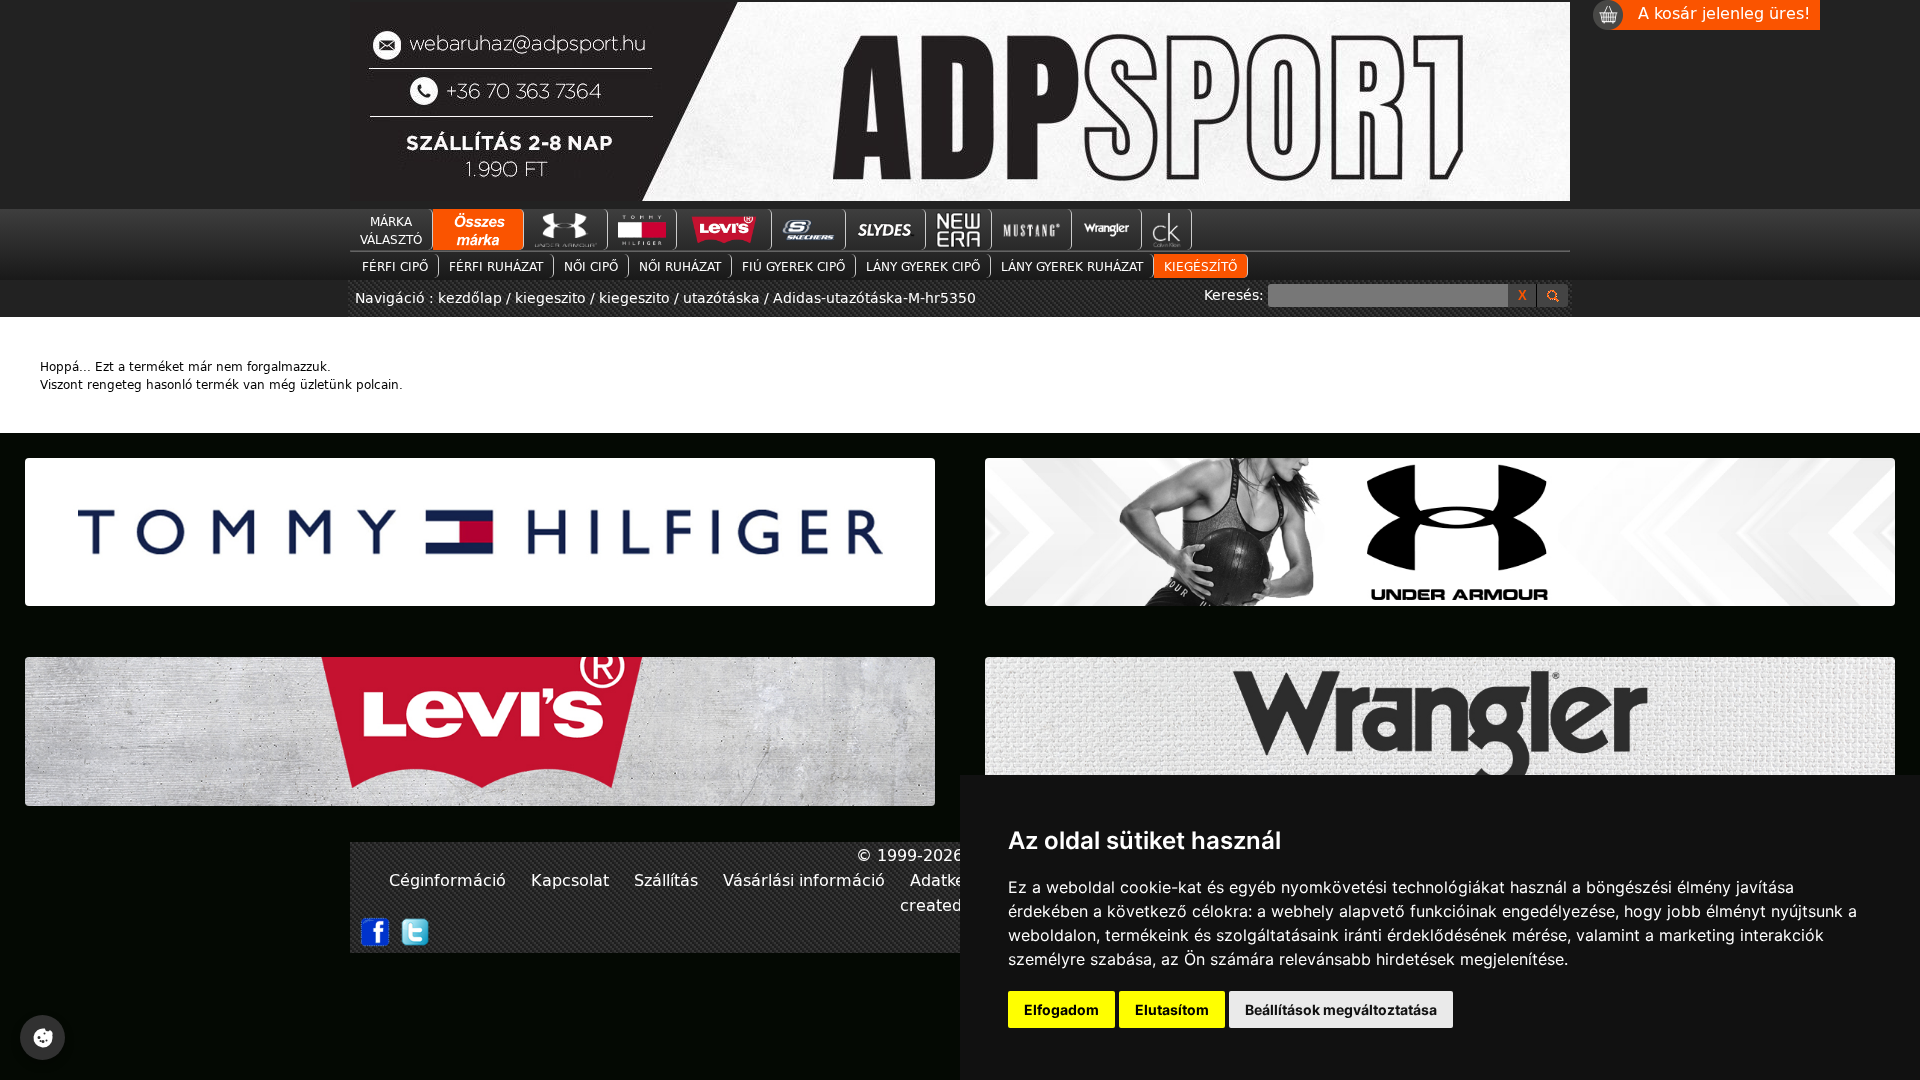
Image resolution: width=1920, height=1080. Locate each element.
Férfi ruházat (496, 266)
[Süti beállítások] (42, 1037)
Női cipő (591, 266)
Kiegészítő (1200, 266)
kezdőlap (472, 297)
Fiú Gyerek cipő (793, 266)
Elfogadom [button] (1061, 1009)
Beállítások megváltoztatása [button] (1341, 1009)
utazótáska (721, 297)
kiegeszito (550, 297)
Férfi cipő (395, 266)
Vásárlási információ (806, 879)
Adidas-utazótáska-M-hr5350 (874, 297)
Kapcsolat (572, 879)
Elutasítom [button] (1172, 1009)
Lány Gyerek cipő (923, 266)
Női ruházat (680, 266)
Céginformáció (450, 879)
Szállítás (668, 879)
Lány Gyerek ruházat (1072, 266)
